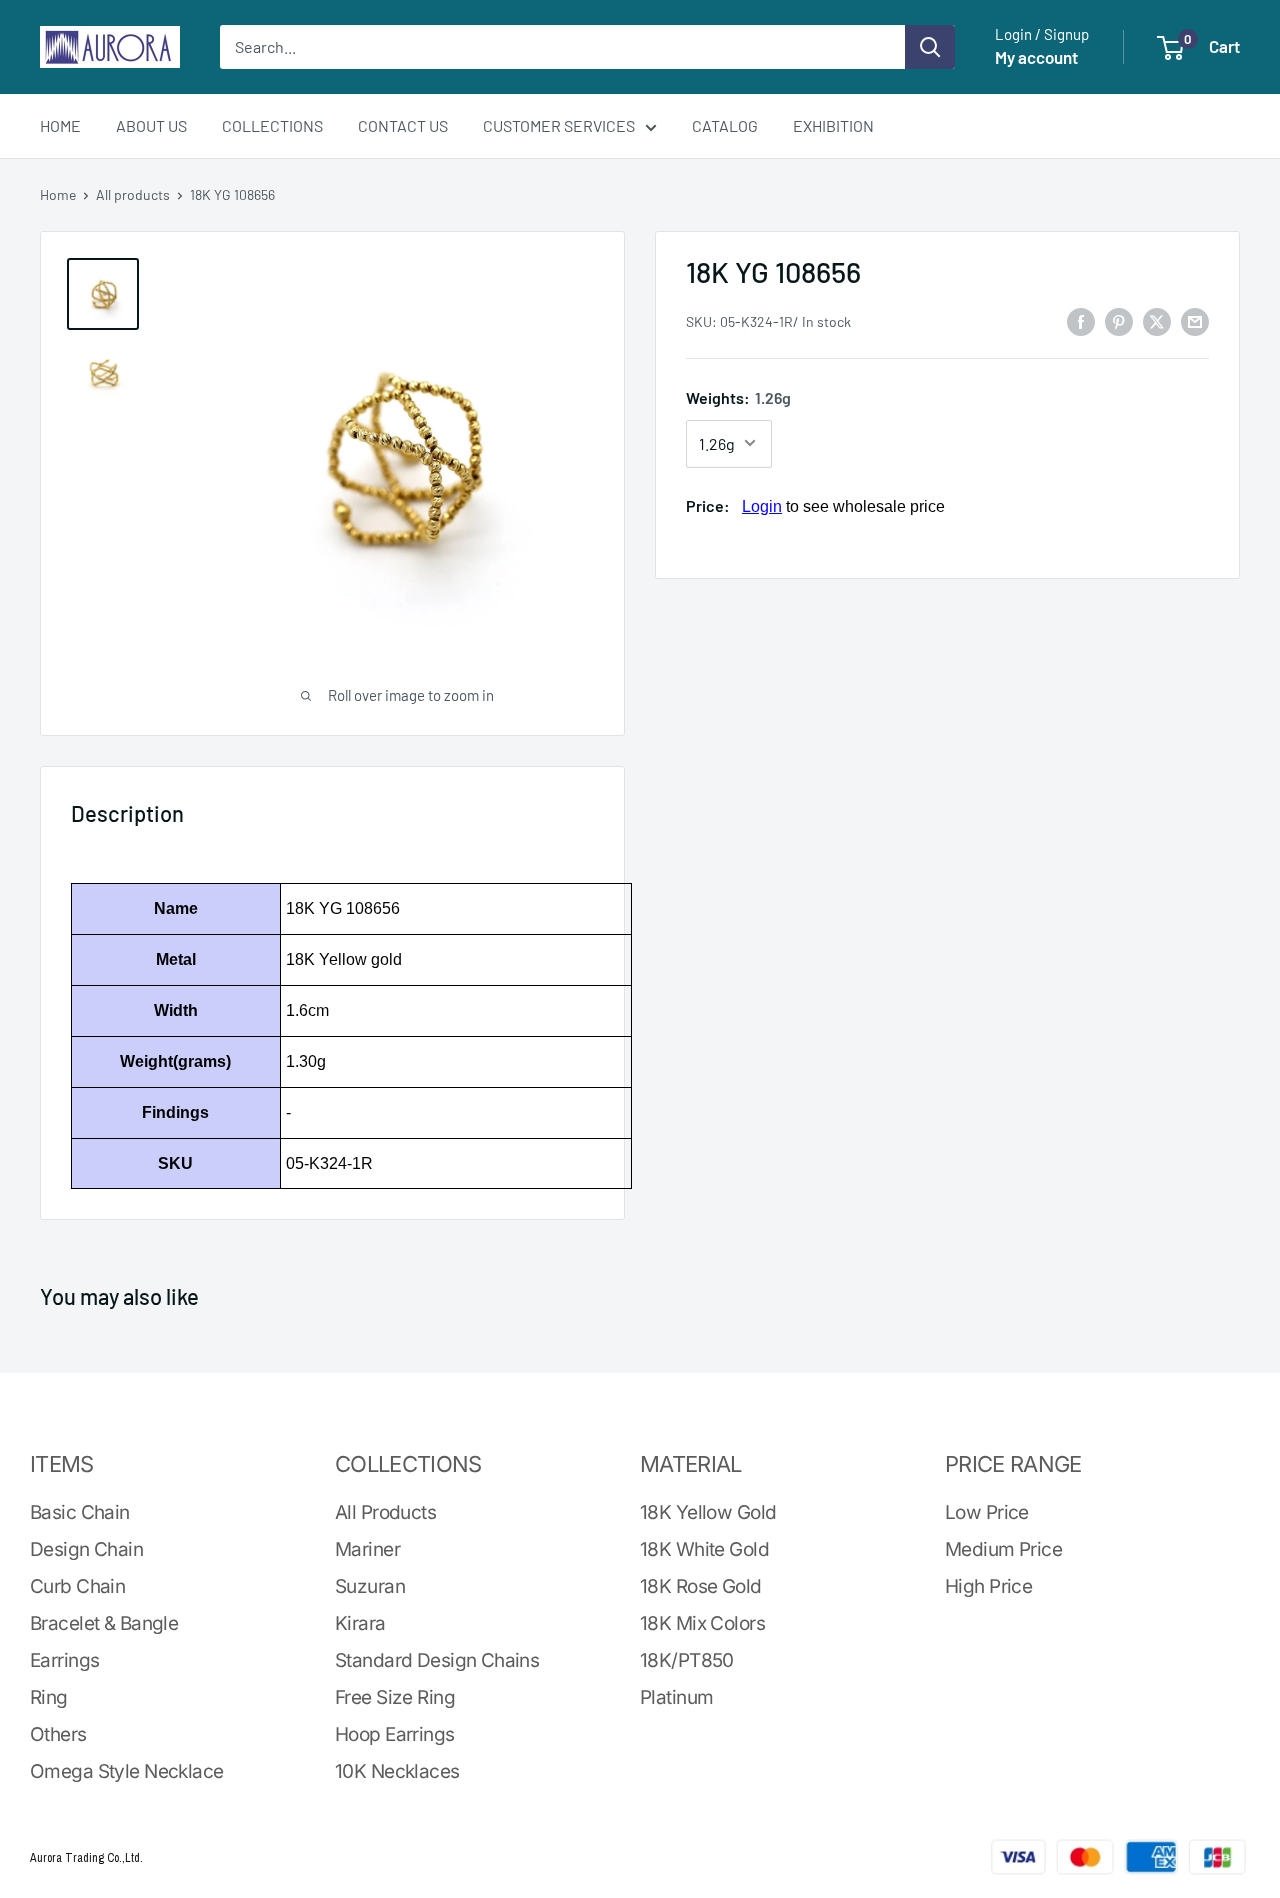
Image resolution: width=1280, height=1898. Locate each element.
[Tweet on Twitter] (1157, 320)
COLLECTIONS (272, 125)
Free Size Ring (395, 1697)
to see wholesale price (843, 505)
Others (58, 1734)
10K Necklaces (397, 1771)
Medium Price (1003, 1549)
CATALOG (725, 125)
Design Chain (86, 1549)
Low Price (987, 1512)
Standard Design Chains (437, 1660)
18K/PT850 (687, 1660)
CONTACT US (403, 125)
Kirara (360, 1623)
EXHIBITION (833, 125)
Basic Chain (80, 1512)
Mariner (367, 1549)
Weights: (738, 397)
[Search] (930, 47)
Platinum (676, 1697)
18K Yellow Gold (708, 1512)
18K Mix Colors (702, 1623)
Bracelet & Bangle (104, 1623)
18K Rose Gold (701, 1586)
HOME (60, 125)
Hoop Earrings (395, 1734)
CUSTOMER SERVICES (559, 125)
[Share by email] (1195, 320)
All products (133, 194)
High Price (988, 1586)
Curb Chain (77, 1586)
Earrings (64, 1660)
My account (1036, 57)
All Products (385, 1512)
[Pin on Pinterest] (1119, 320)
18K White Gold (704, 1549)
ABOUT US (151, 125)
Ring (49, 1697)
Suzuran (370, 1586)
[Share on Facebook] (1081, 320)
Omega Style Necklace (126, 1771)
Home (58, 194)
